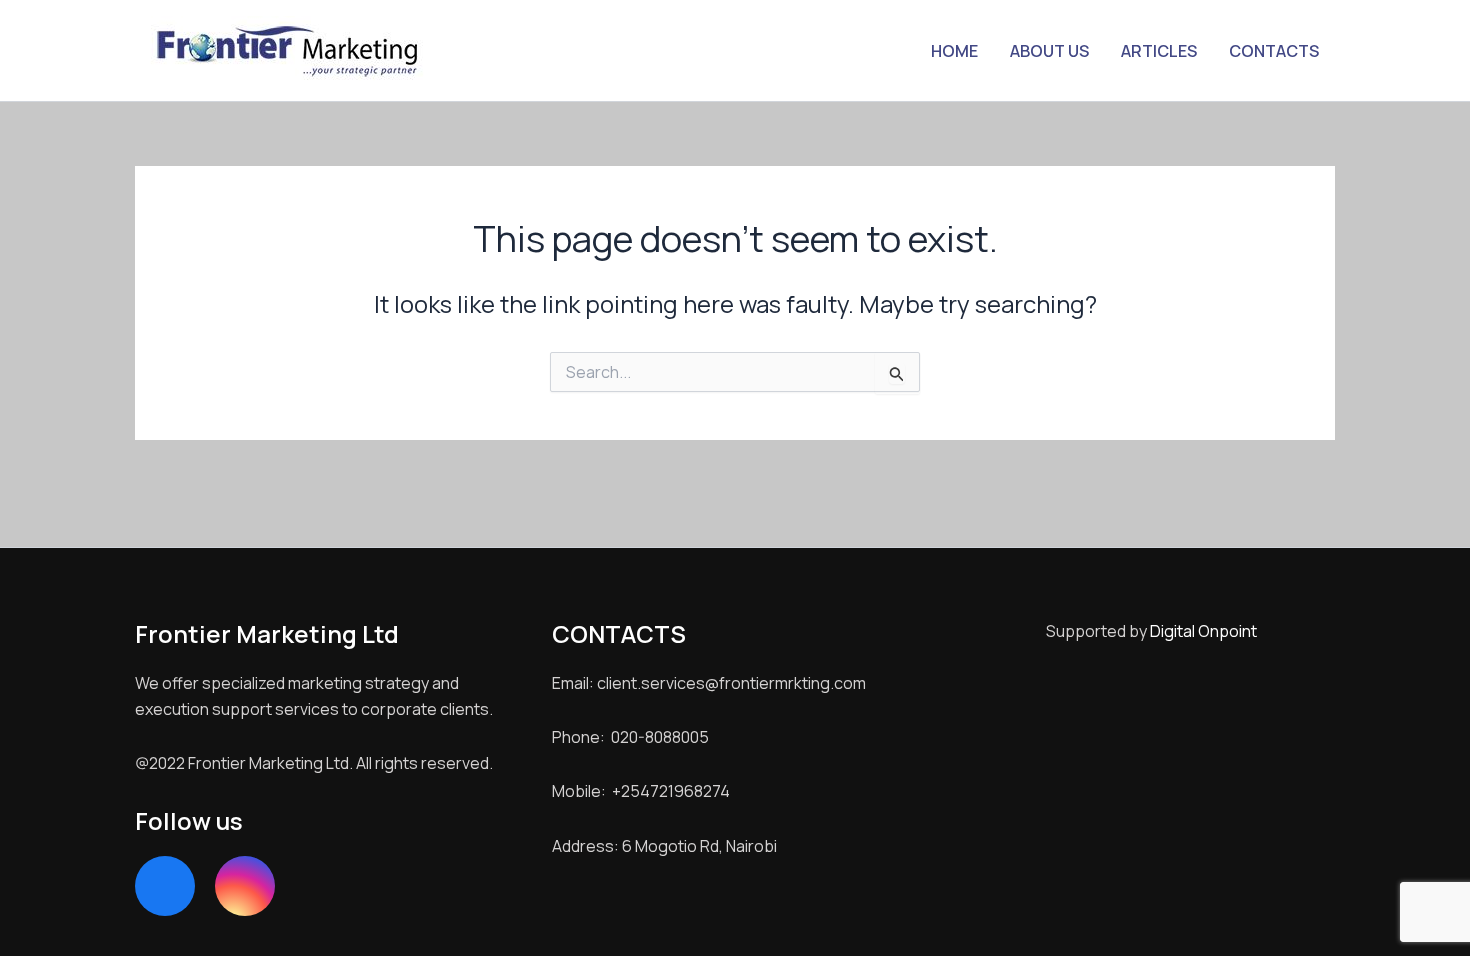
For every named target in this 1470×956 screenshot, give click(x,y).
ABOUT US (1049, 51)
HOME (954, 51)
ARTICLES (1159, 51)
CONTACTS (1274, 51)
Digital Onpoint (1203, 631)
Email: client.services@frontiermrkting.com (709, 683)
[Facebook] (165, 886)
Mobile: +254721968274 (641, 791)
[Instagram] (245, 886)
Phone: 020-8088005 (630, 737)
